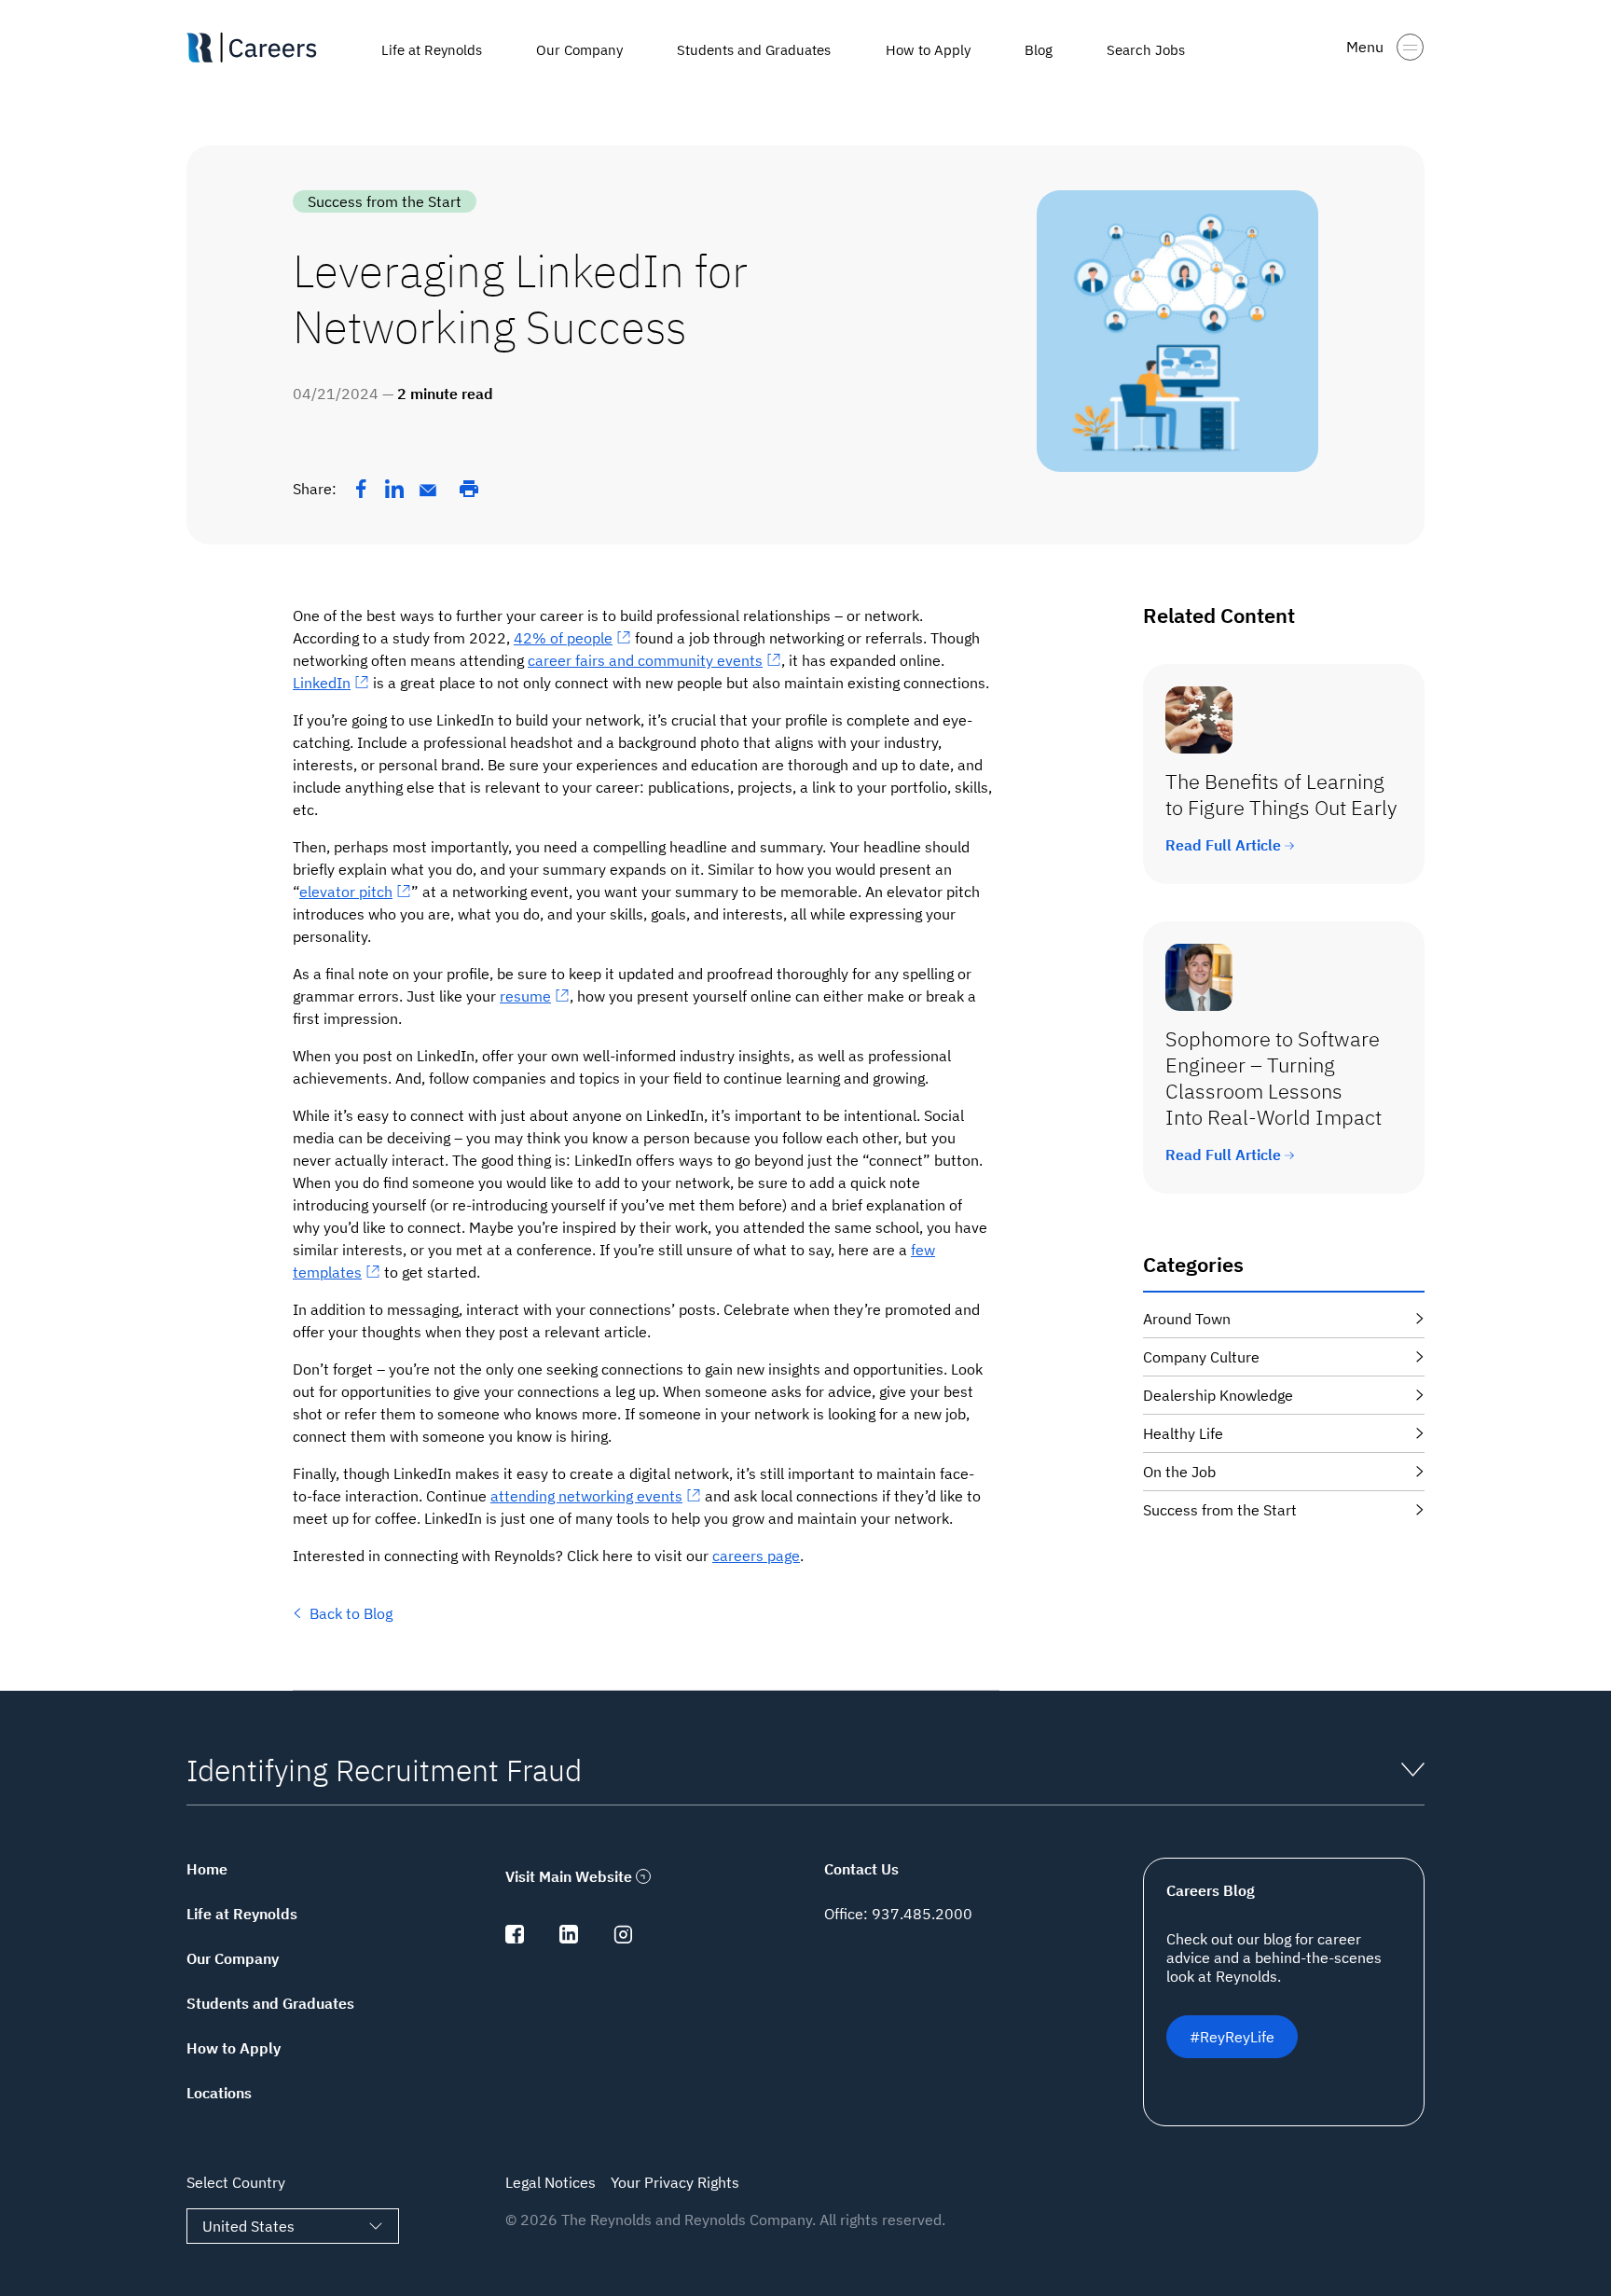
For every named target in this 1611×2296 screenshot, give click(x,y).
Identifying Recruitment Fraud (384, 1770)
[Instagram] (623, 1938)
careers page (756, 1556)
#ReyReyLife (1232, 2037)
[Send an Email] (428, 491)
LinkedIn (322, 683)
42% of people (563, 638)
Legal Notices (551, 2182)
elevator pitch (346, 892)
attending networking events (586, 1496)
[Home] (270, 48)
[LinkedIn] (394, 489)
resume (525, 996)
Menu (1365, 47)
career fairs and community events (645, 660)
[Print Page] (469, 489)
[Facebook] (361, 489)
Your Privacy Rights (675, 2182)
